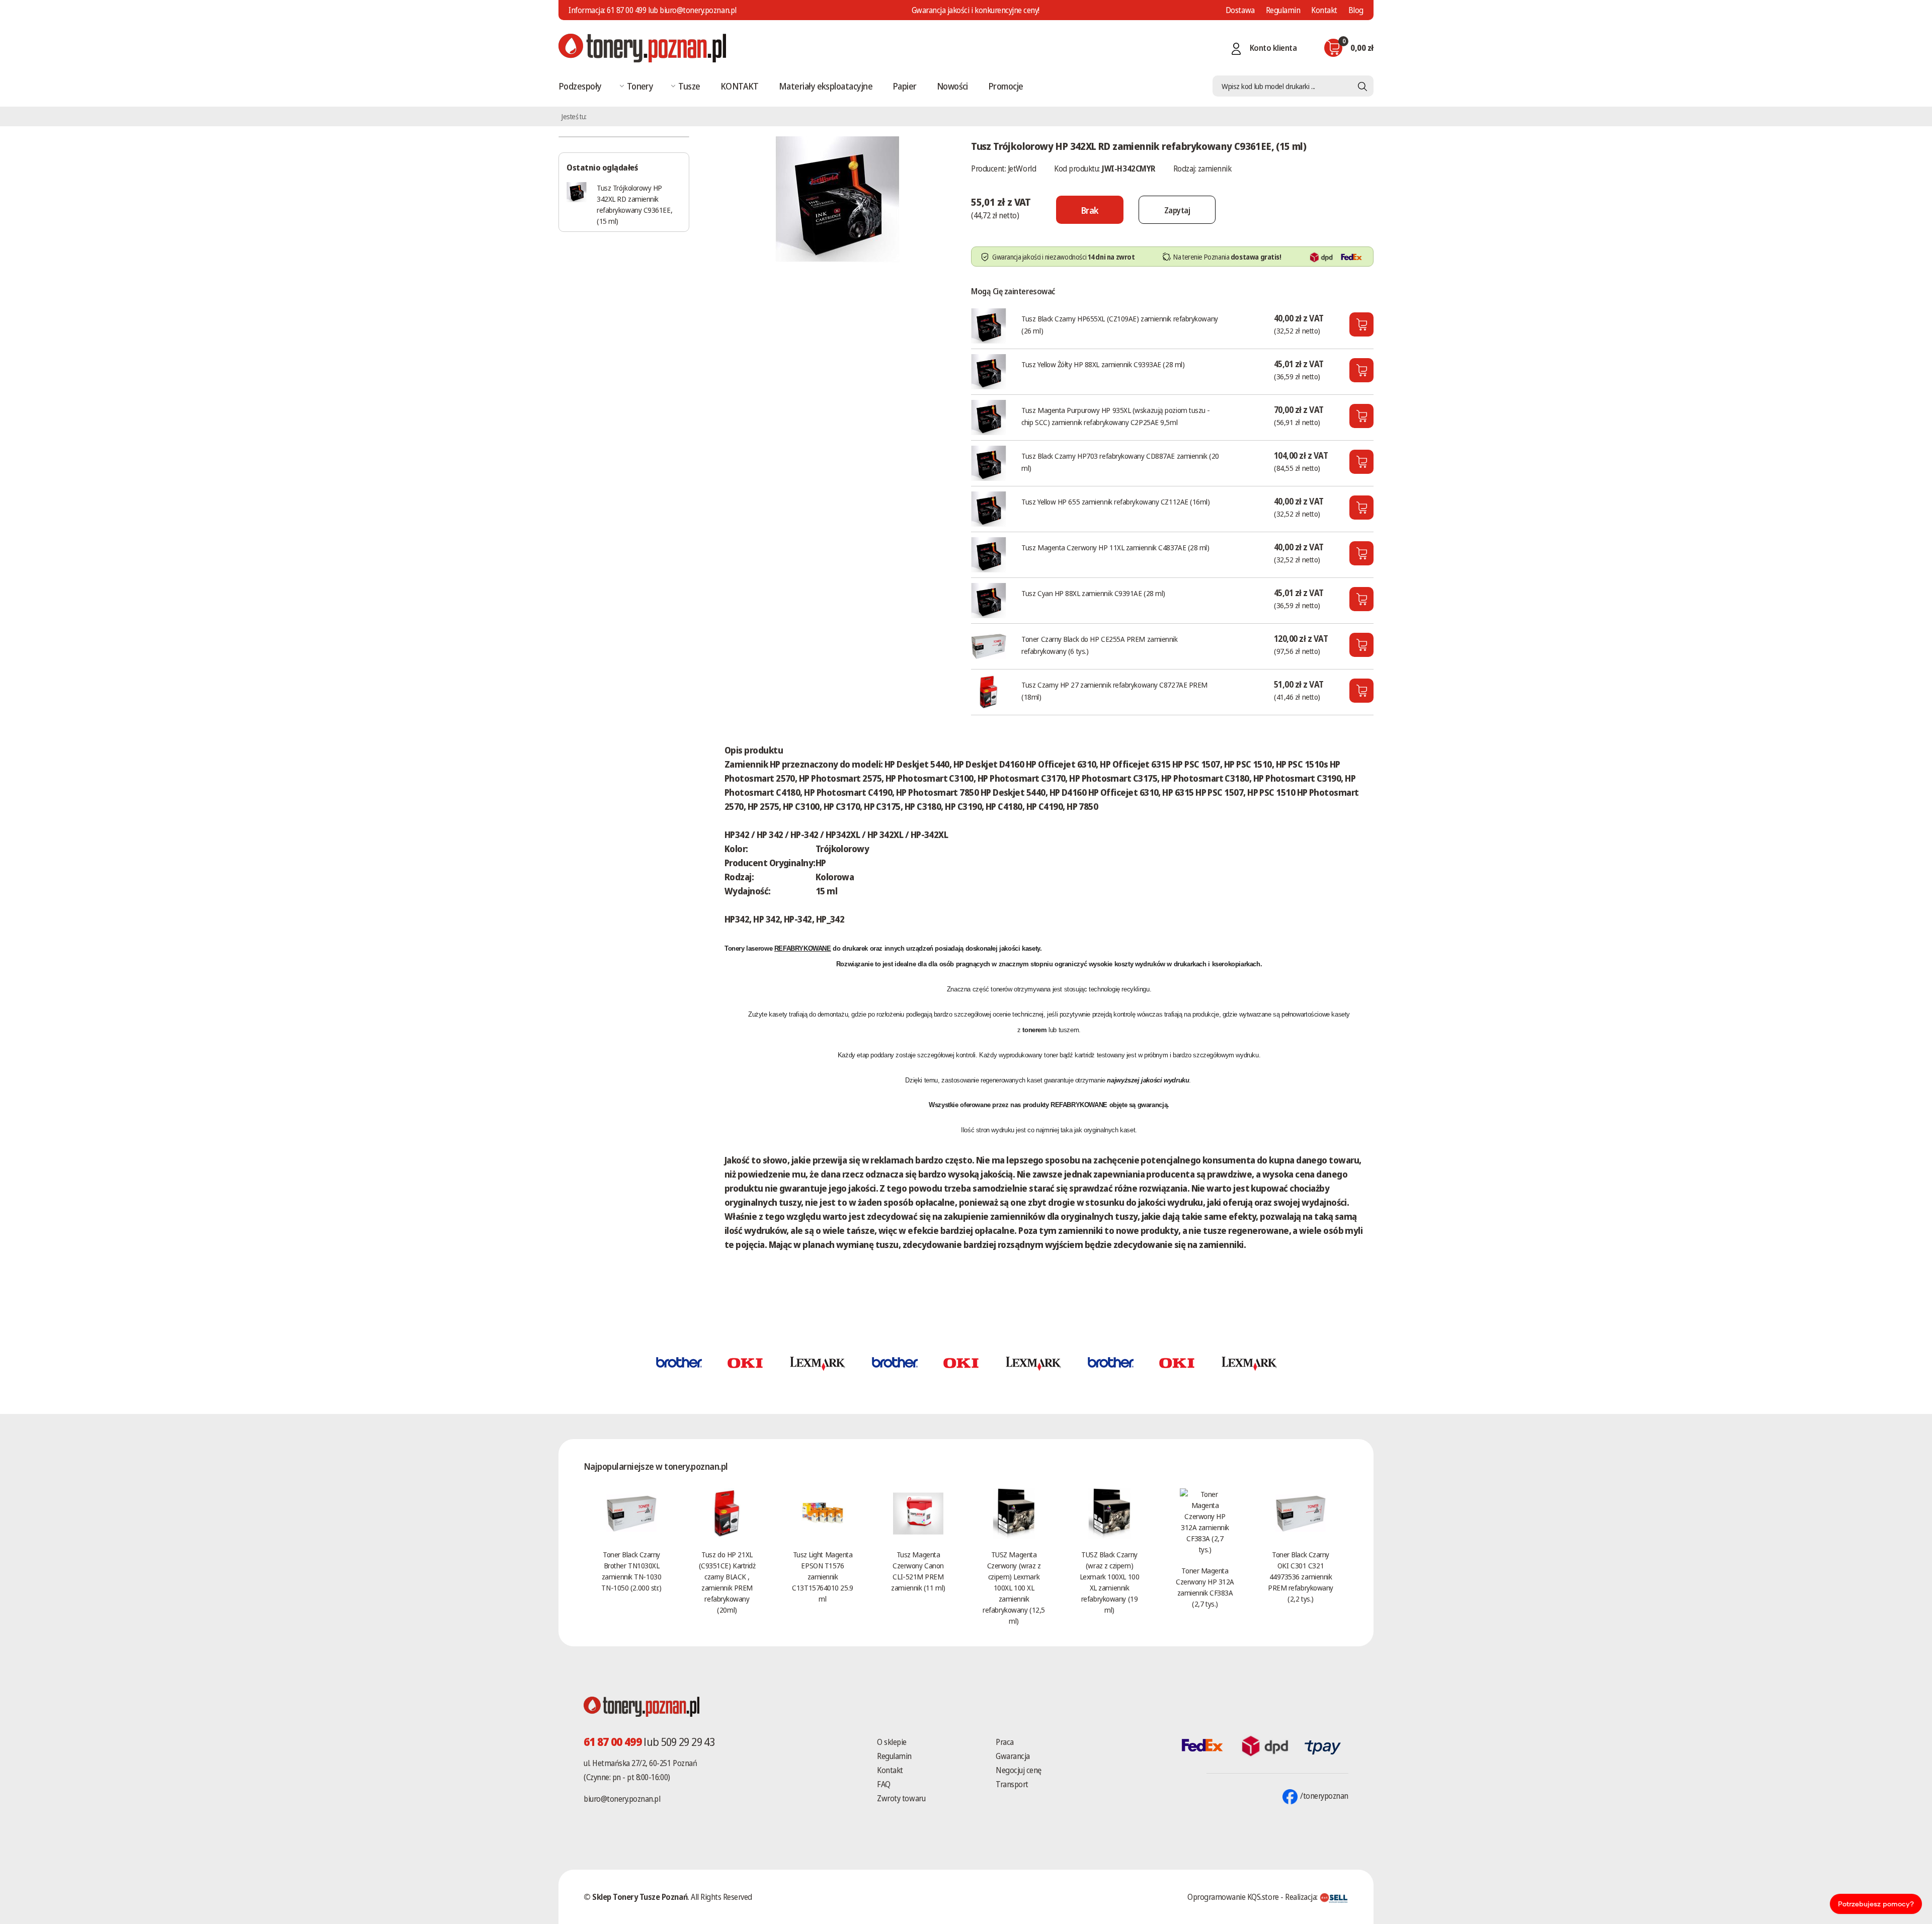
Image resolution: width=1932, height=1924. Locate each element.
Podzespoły (580, 86)
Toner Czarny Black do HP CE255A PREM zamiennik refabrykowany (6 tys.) (1099, 645)
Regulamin (1283, 10)
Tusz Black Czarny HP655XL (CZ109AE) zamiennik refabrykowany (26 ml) (1119, 324)
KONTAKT (740, 86)
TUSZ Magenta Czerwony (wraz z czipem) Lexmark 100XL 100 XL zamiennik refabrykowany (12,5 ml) (1014, 1587)
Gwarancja (1013, 1756)
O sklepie (892, 1742)
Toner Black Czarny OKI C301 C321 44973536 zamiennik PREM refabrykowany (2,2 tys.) (1301, 1576)
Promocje (1006, 86)
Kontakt (1324, 10)
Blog (1356, 10)
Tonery (640, 86)
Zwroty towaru (901, 1798)
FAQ (884, 1784)
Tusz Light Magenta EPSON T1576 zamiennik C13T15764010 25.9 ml (822, 1576)
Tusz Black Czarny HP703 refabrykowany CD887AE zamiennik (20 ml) (1120, 462)
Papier (905, 86)
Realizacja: (1302, 1897)
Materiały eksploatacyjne (826, 86)
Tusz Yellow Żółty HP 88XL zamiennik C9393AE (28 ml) (1103, 364)
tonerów (1001, 989)
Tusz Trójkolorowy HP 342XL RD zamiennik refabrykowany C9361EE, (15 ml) (634, 204)
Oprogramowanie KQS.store (1233, 1897)
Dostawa (1240, 10)
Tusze (689, 86)
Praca (1005, 1742)
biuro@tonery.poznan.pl (622, 1799)
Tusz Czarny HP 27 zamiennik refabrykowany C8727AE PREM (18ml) (1114, 691)
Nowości (952, 86)
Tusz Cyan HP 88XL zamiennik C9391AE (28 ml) (1093, 593)
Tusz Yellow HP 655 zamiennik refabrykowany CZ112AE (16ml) (1115, 501)
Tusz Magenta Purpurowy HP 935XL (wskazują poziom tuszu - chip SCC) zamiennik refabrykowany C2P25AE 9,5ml (1116, 416)
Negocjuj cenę (1019, 1770)
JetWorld (1022, 169)
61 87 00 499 (626, 10)
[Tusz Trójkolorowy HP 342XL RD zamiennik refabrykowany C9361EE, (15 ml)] (838, 198)
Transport (1012, 1784)
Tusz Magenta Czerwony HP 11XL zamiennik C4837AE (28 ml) (1115, 547)
